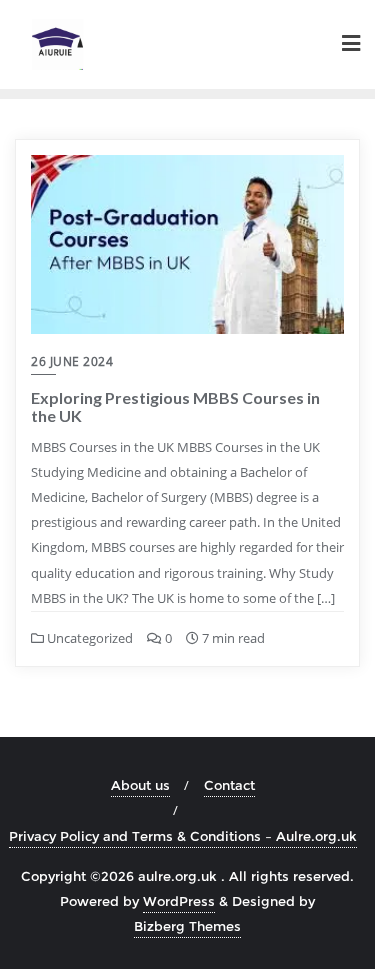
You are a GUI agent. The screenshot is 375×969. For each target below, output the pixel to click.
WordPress (179, 901)
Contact (229, 785)
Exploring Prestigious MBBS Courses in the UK (175, 406)
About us (140, 785)
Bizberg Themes (187, 926)
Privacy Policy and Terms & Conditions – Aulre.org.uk (183, 836)
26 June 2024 (72, 361)
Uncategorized (88, 638)
